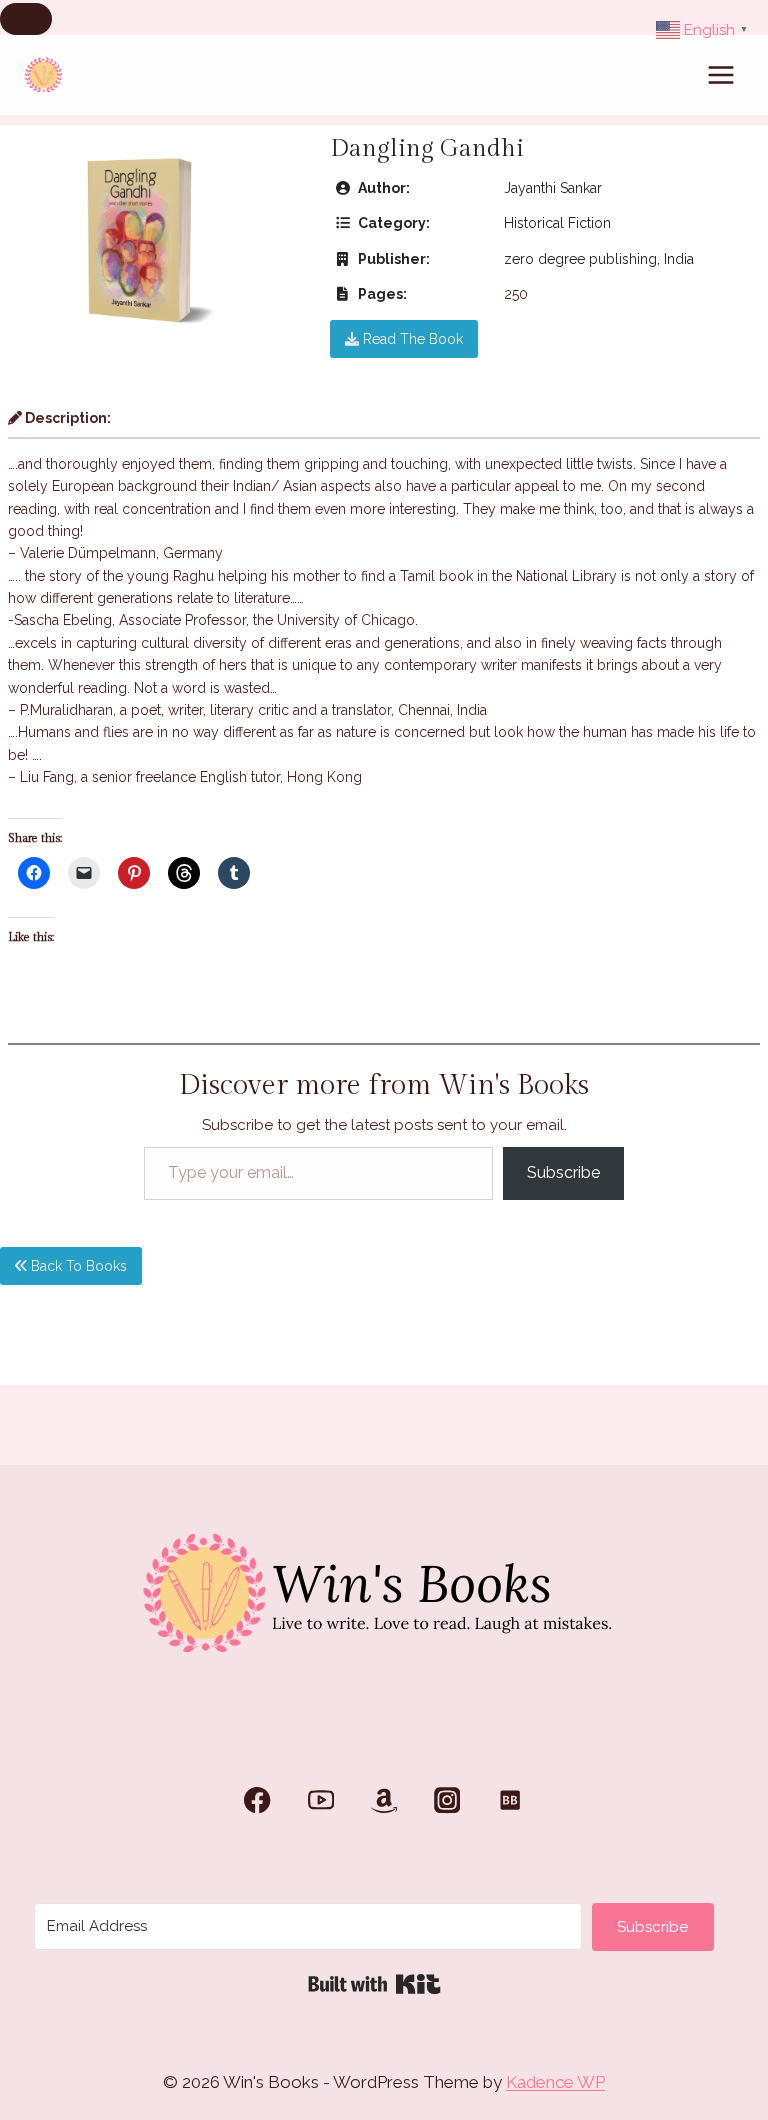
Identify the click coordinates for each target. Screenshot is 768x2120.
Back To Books (77, 1266)
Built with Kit (374, 1984)
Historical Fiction (557, 223)
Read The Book (411, 339)
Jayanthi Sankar (553, 188)
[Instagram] (447, 1800)
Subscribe (563, 1172)
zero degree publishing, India (599, 259)
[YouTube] (320, 1800)
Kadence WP (555, 2082)
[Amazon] (384, 1800)
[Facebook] (257, 1800)
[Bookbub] (510, 1800)
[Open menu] (720, 74)
